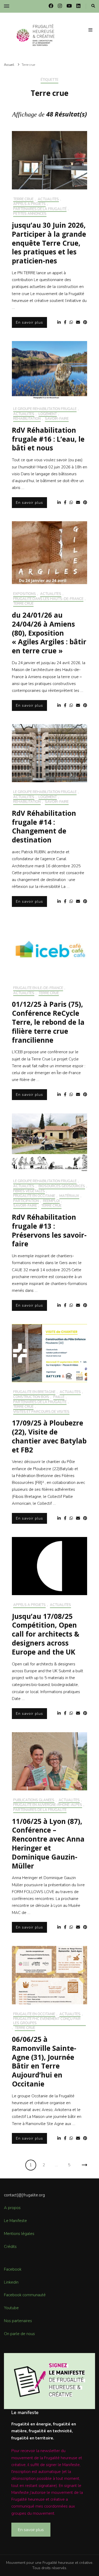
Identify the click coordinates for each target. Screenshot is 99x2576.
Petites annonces (30, 214)
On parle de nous (19, 2334)
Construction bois (31, 1397)
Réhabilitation (27, 419)
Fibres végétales (29, 1191)
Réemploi (51, 1201)
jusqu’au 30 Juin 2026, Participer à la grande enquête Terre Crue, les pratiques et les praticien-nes (49, 243)
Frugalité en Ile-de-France (38, 988)
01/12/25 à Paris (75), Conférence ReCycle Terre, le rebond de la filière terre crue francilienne (48, 1022)
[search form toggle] (93, 6)
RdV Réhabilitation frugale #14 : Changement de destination (44, 826)
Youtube (11, 2308)
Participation (26, 1201)
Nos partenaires (18, 2321)
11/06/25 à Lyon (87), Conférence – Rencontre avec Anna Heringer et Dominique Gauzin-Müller (48, 1844)
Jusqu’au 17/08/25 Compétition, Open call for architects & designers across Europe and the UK (46, 1634)
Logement (48, 414)
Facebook (13, 2269)
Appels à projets (29, 204)
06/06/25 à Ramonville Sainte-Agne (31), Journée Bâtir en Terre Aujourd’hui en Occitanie (44, 2062)
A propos (12, 2208)
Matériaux (69, 1196)
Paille (59, 1397)
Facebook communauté (25, 2295)
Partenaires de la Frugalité (40, 209)
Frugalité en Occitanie (34, 1196)
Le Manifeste (15, 2221)
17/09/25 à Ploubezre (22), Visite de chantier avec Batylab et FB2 (49, 1436)
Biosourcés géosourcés (62, 1186)
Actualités (48, 199)
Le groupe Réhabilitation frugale (45, 409)
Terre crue (23, 199)
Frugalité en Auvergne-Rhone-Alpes (48, 1805)
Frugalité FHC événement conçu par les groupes (47, 2021)
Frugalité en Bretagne (34, 1392)
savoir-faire (57, 419)
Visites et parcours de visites (41, 1412)
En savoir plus (29, 322)
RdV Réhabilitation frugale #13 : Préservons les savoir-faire (49, 1230)
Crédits (10, 2247)
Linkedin (11, 2282)
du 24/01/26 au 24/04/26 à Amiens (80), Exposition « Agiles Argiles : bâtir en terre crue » (49, 633)
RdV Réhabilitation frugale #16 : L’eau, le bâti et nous (48, 439)
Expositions (25, 594)
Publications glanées (34, 1800)
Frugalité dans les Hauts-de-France (48, 599)
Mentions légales (19, 2234)
